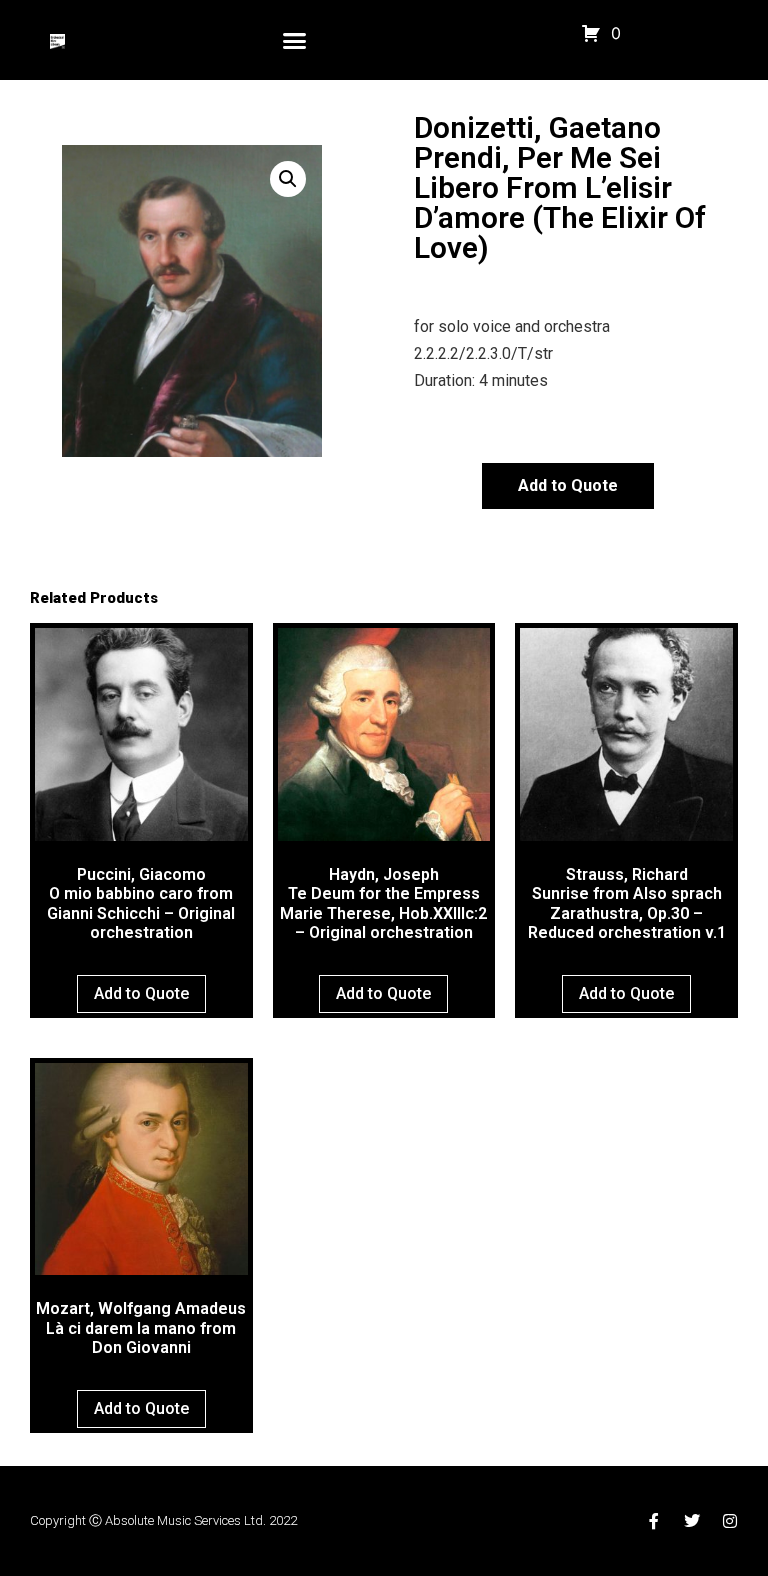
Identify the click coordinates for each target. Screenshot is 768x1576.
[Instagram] (730, 1521)
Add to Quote (568, 485)
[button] (295, 40)
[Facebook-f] (654, 1521)
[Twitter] (692, 1521)
